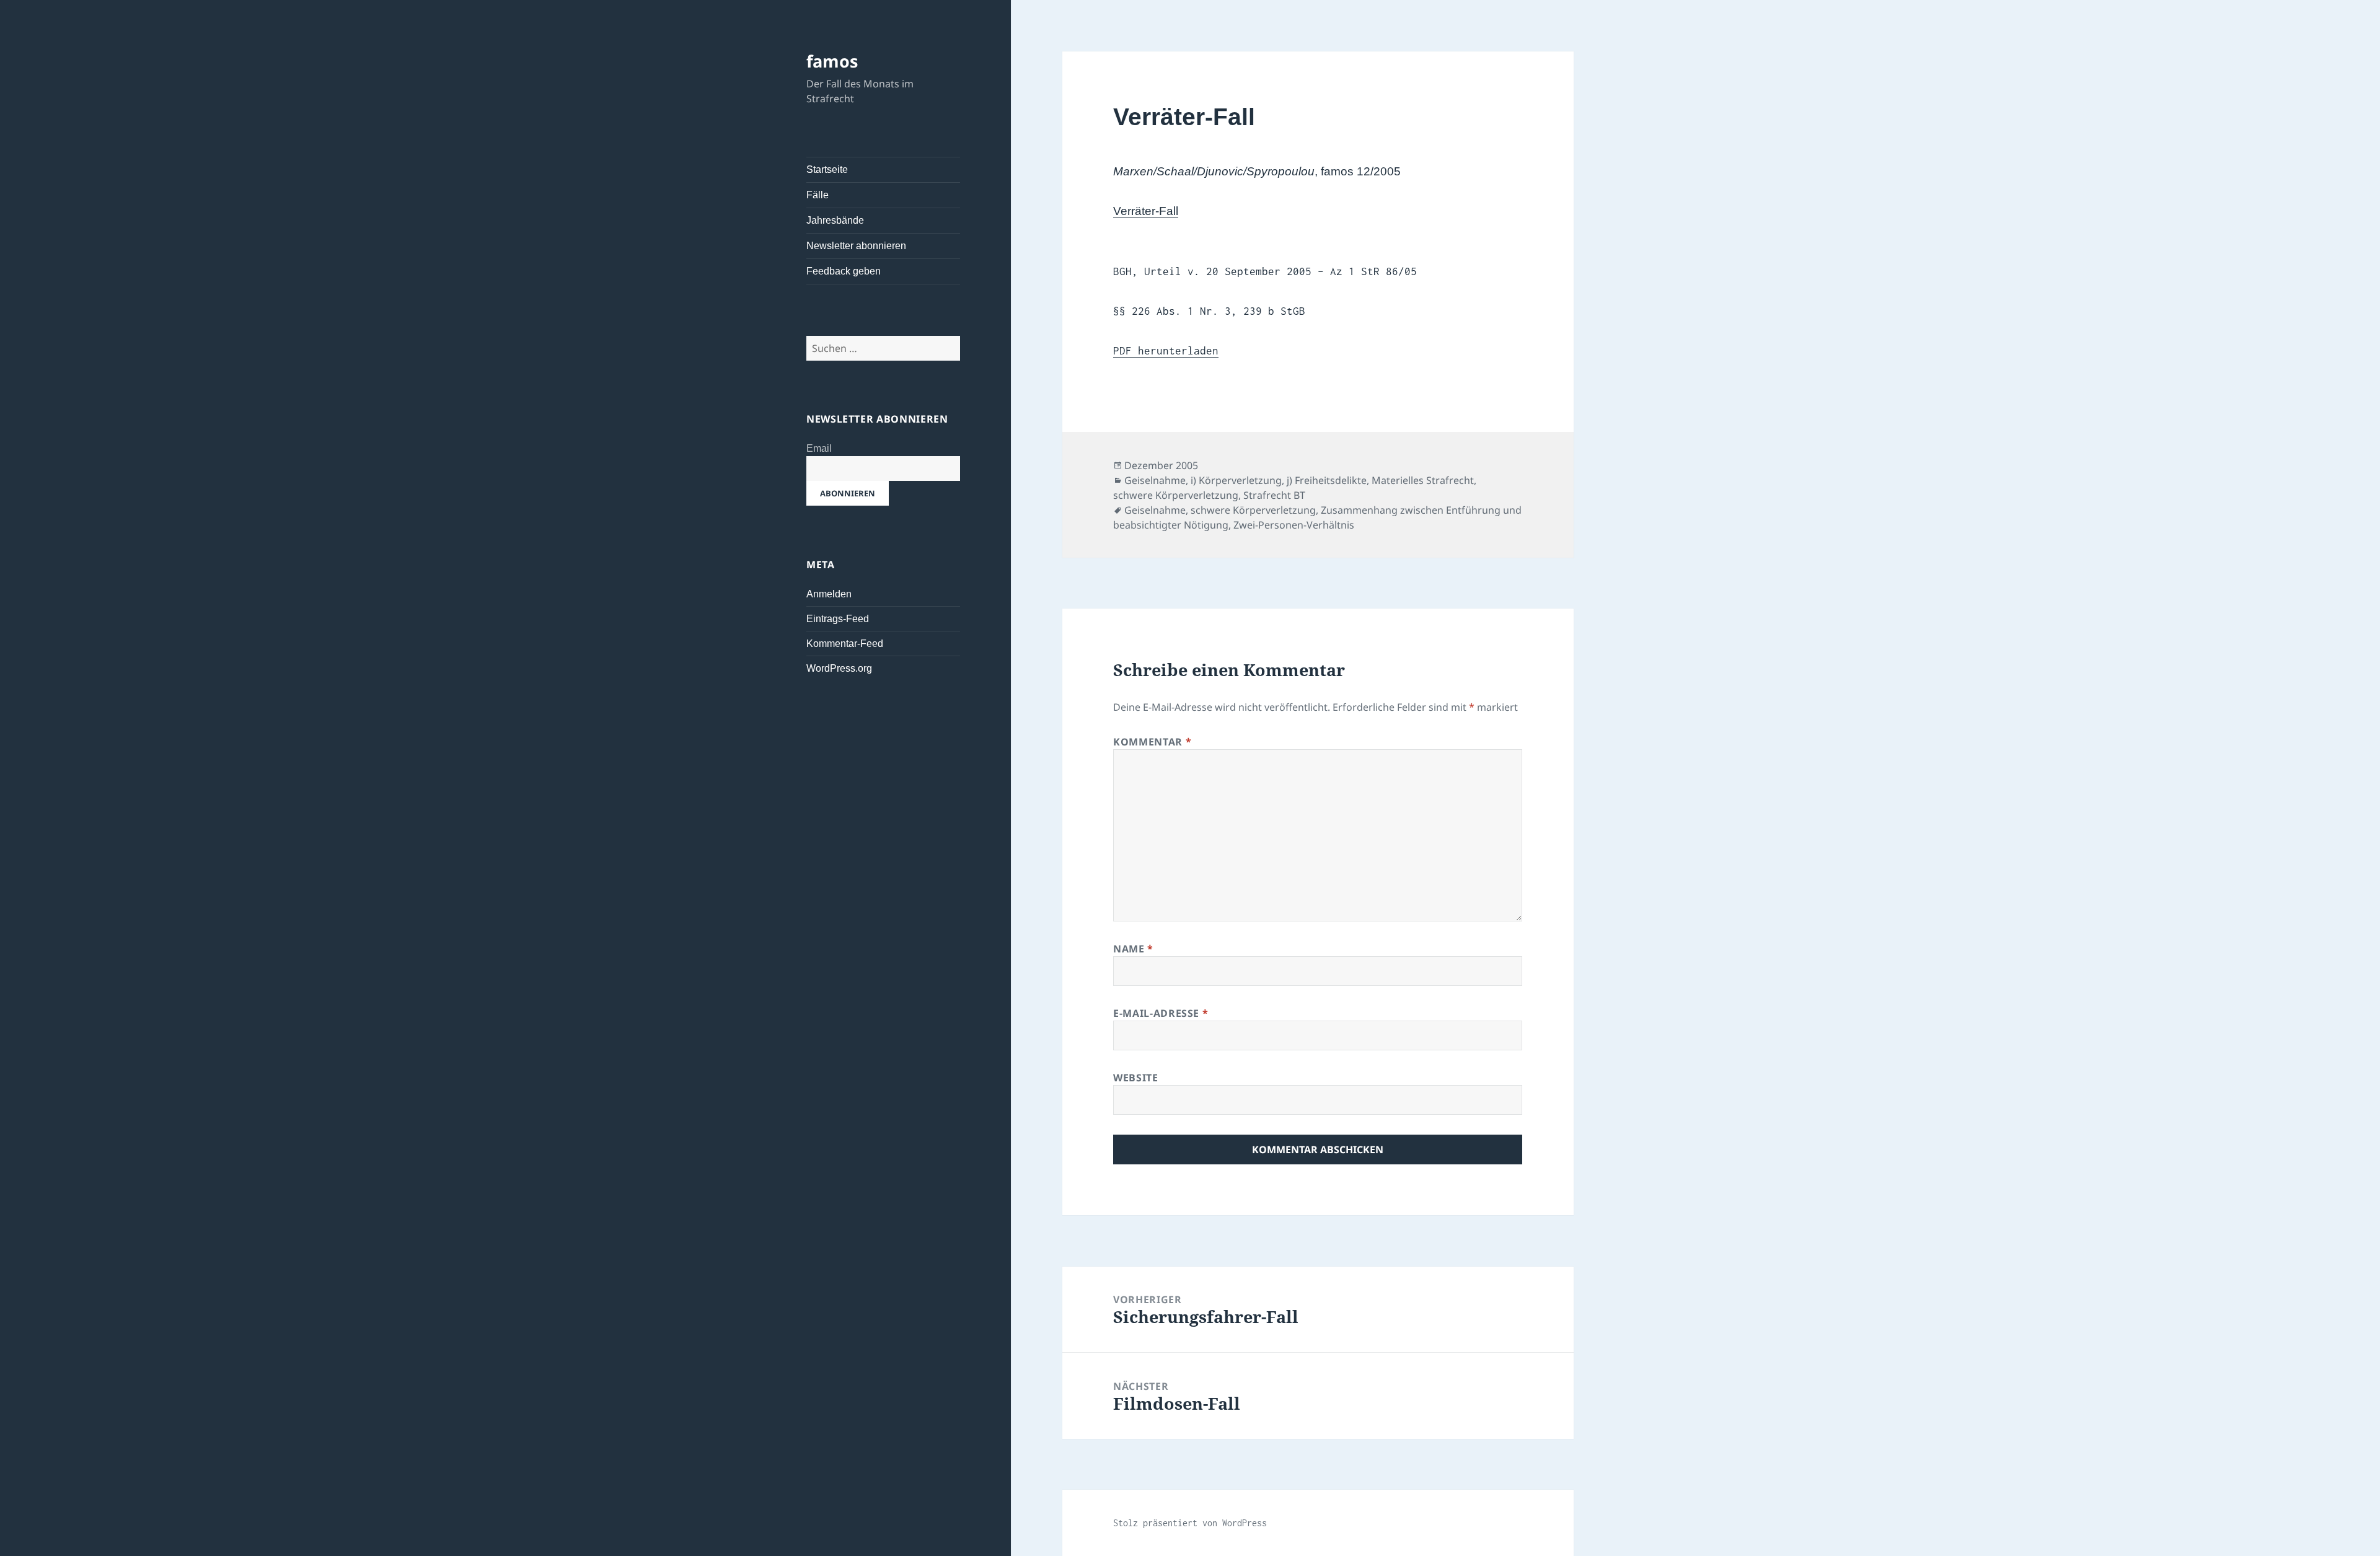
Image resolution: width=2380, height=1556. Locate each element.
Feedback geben (844, 271)
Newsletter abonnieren (856, 246)
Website (1135, 1078)
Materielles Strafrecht (1423, 480)
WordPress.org (839, 668)
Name (1133, 949)
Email (819, 448)
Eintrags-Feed (838, 619)
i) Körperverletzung (1236, 480)
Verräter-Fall (1146, 211)
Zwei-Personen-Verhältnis (1294, 525)
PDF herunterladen (1166, 351)
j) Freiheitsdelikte (1327, 480)
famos (832, 61)
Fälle (818, 195)
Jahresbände (835, 220)
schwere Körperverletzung (1176, 495)
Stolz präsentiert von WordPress (1190, 1523)
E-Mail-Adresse (1161, 1013)
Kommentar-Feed (845, 644)
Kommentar (1152, 742)
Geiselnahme (1155, 480)
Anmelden (829, 594)
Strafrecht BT (1274, 495)
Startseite (827, 169)
